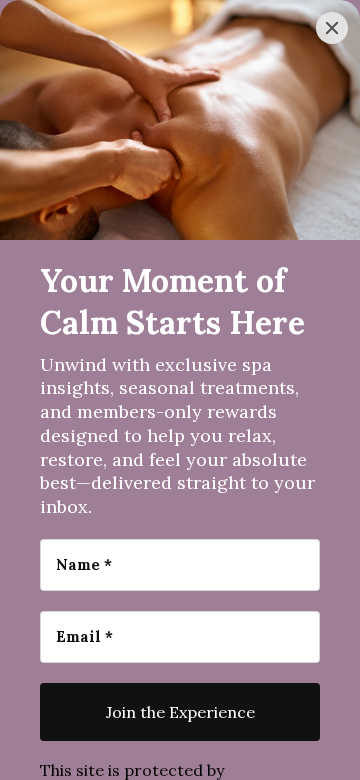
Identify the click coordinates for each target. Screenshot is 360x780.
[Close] (332, 28)
